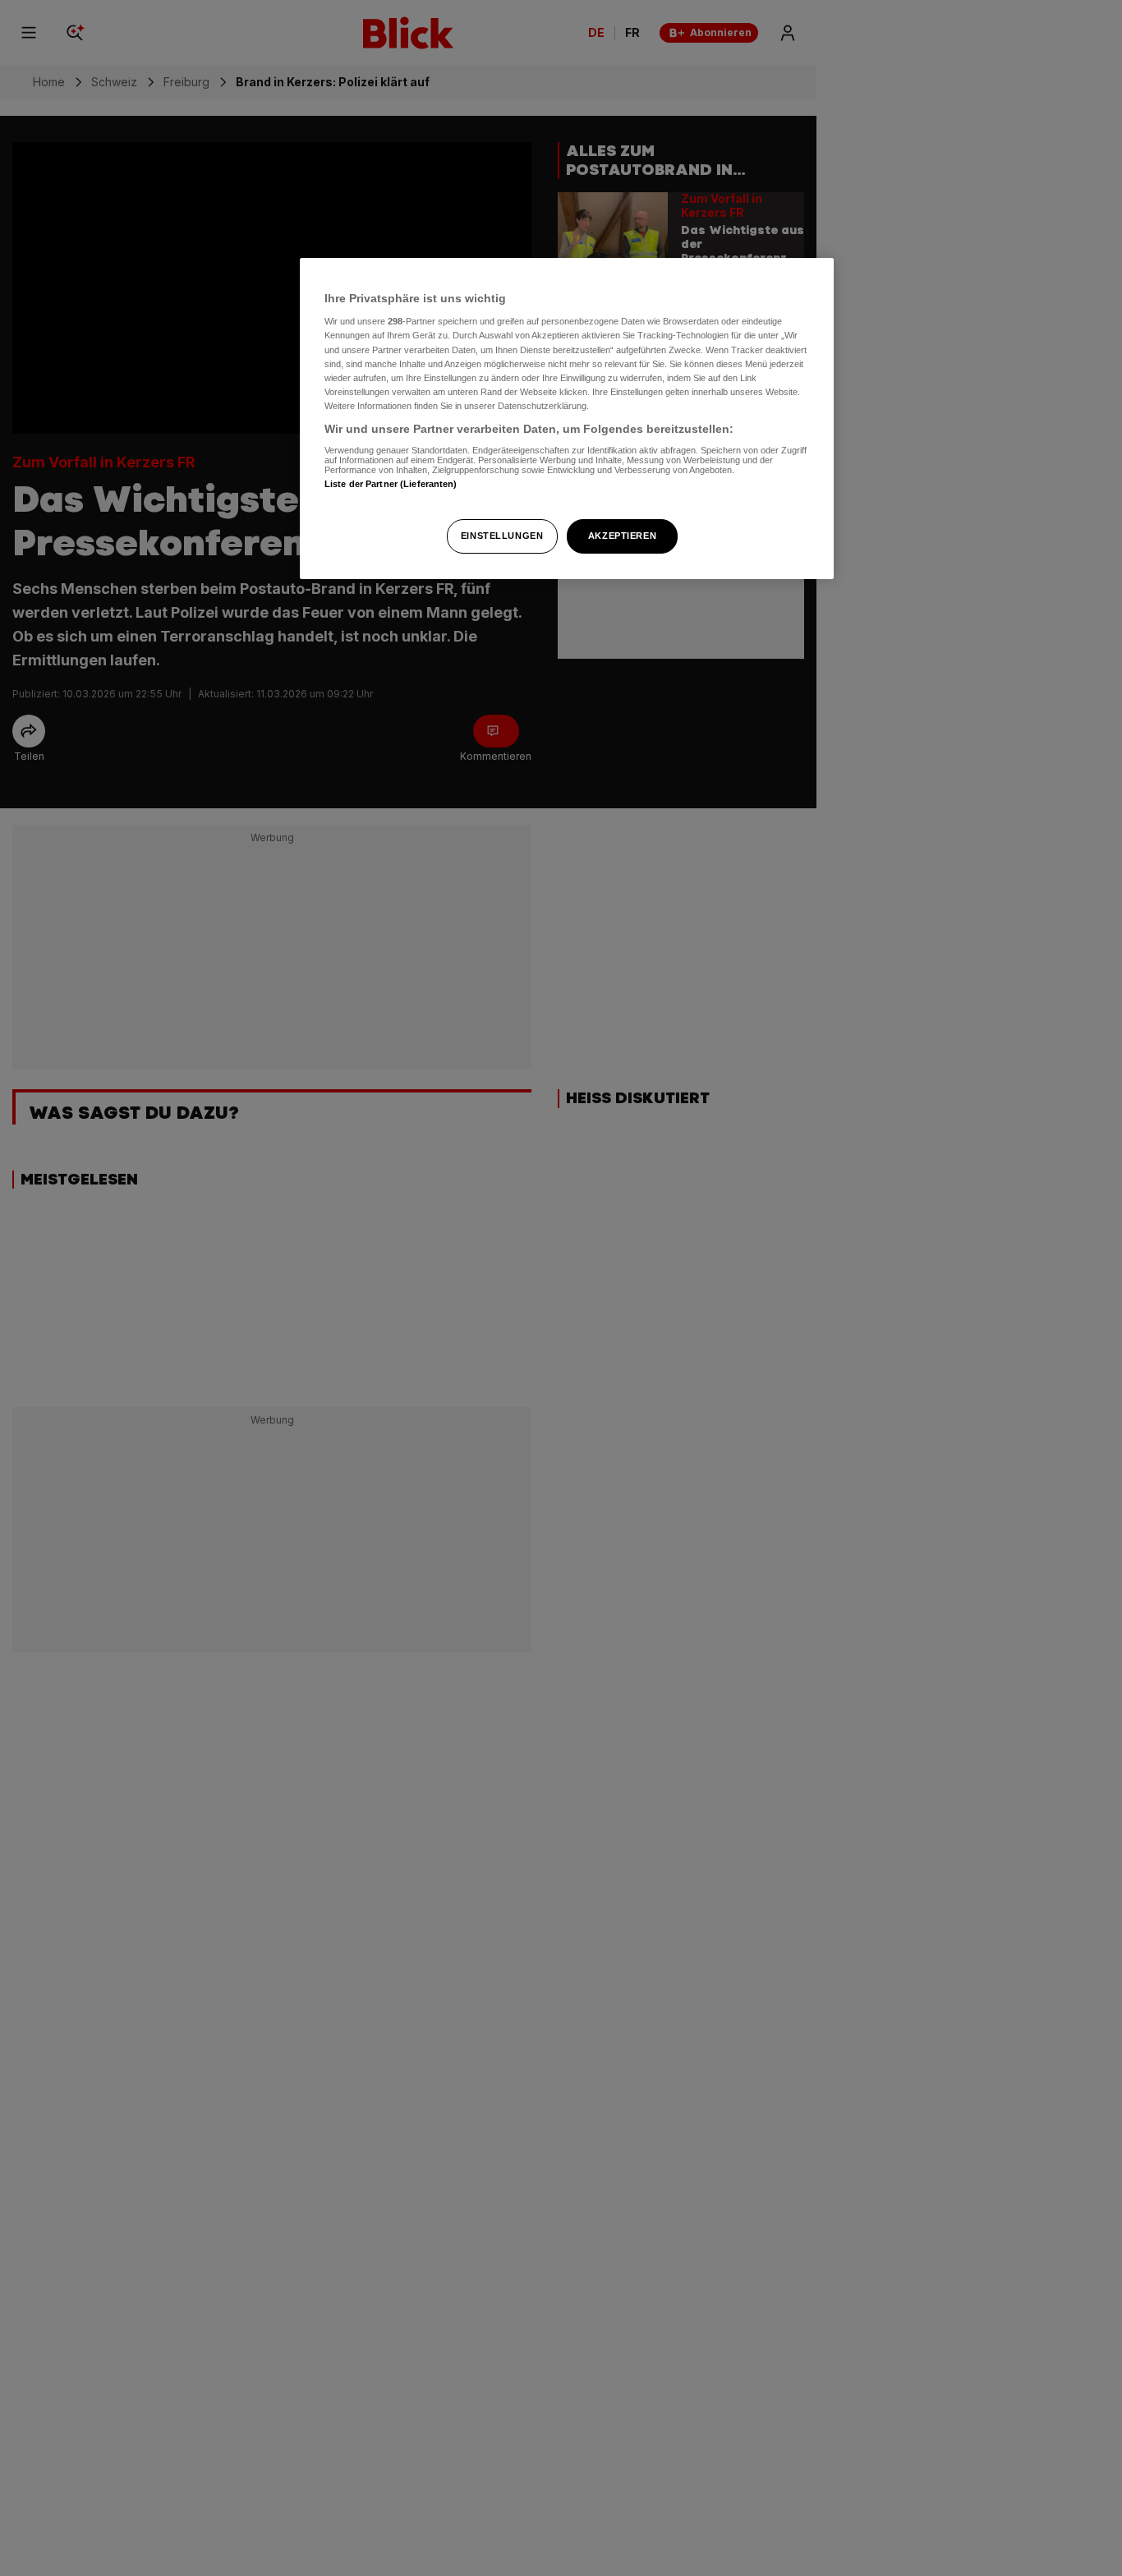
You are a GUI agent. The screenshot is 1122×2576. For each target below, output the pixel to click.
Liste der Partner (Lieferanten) (391, 484)
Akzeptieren (622, 536)
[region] (567, 419)
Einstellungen (502, 536)
